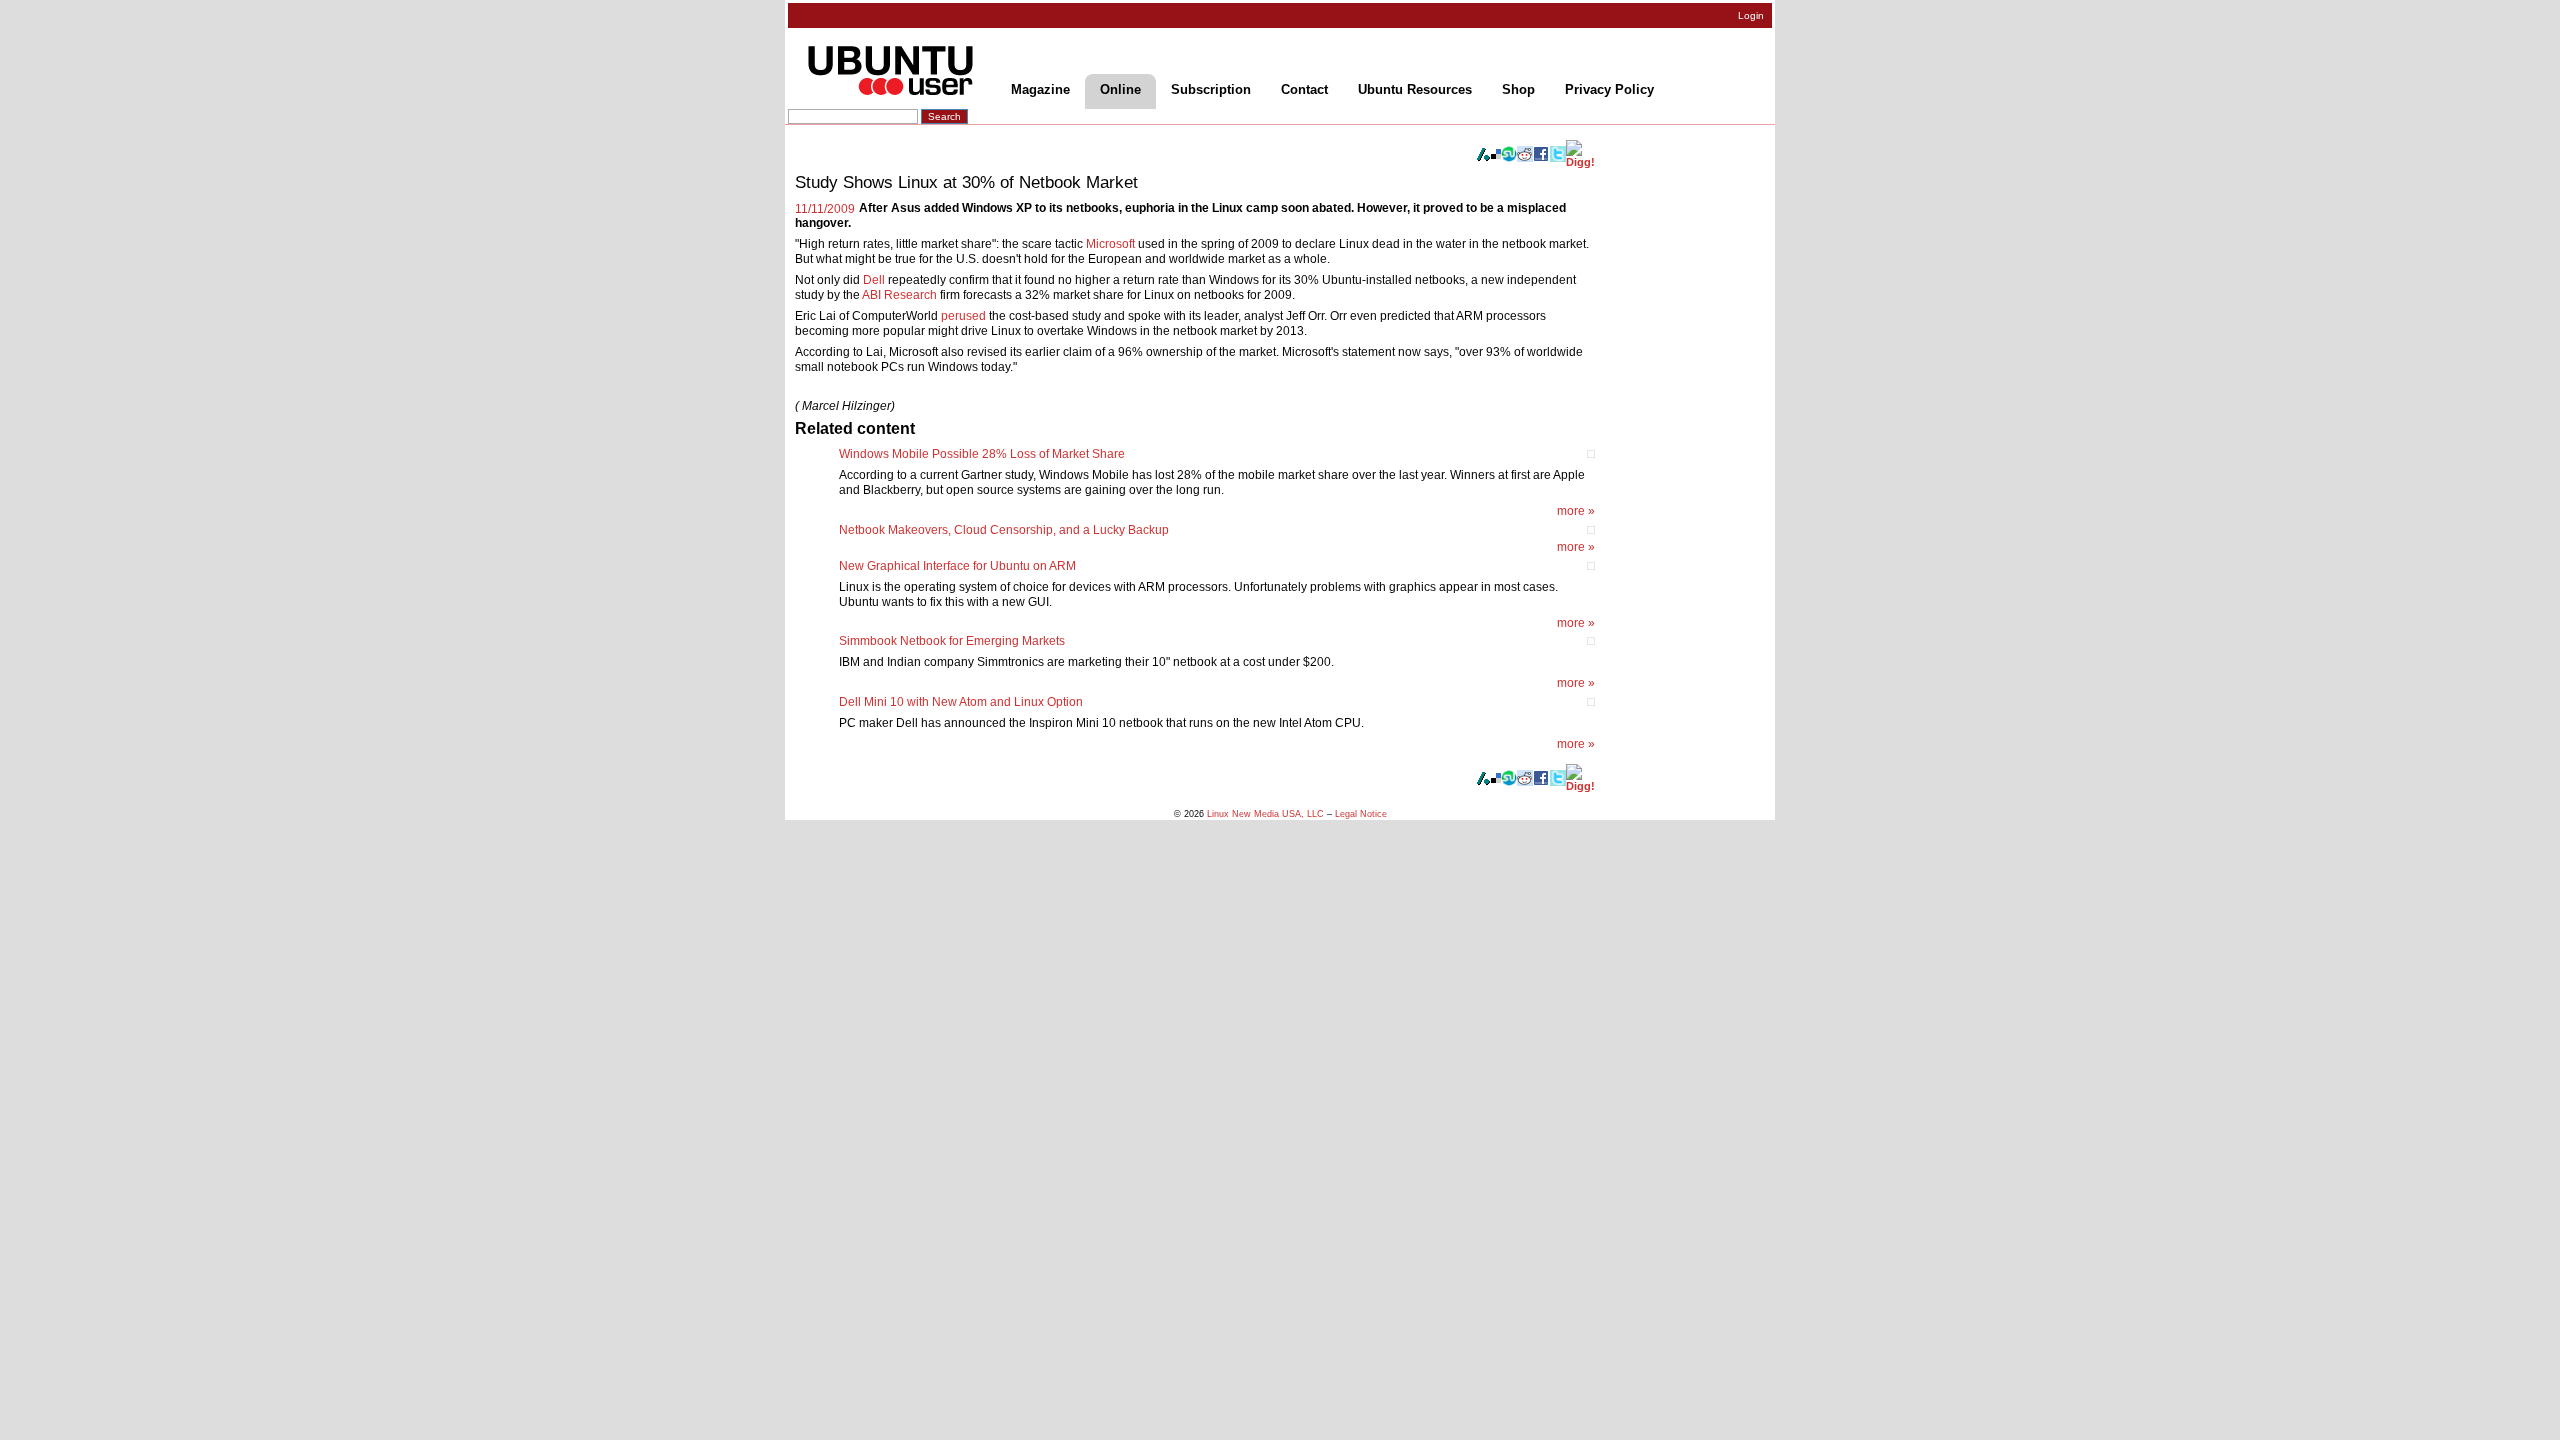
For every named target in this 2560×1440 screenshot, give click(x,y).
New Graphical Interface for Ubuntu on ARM (957, 566)
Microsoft (1110, 244)
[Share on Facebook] (1541, 158)
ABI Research (899, 295)
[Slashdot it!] (1483, 158)
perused (963, 316)
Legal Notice (1361, 813)
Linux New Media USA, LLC (1265, 813)
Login (1751, 15)
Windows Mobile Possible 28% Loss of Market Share (982, 454)
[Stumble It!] (1509, 158)
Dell (874, 280)
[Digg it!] (1580, 162)
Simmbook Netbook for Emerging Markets (952, 641)
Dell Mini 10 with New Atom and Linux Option (961, 702)
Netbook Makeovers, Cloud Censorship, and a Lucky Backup (1004, 530)
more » (1576, 511)
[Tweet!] (1558, 158)
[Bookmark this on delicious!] (1496, 155)
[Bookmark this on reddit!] (1525, 158)
